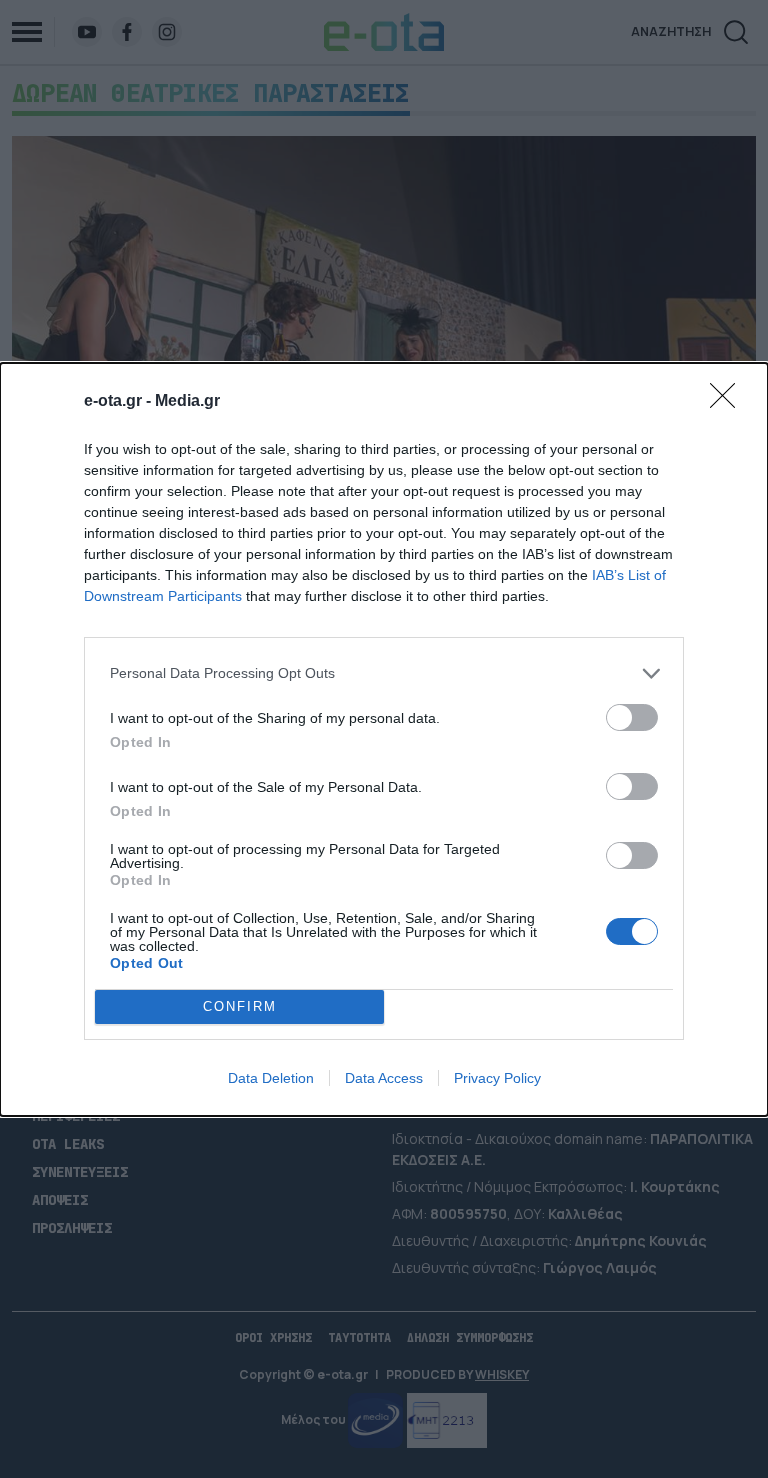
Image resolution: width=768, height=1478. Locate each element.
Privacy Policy (497, 1078)
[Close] (729, 402)
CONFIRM (240, 1006)
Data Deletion (271, 1078)
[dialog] (384, 739)
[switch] (632, 717)
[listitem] (384, 673)
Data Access (384, 1078)
